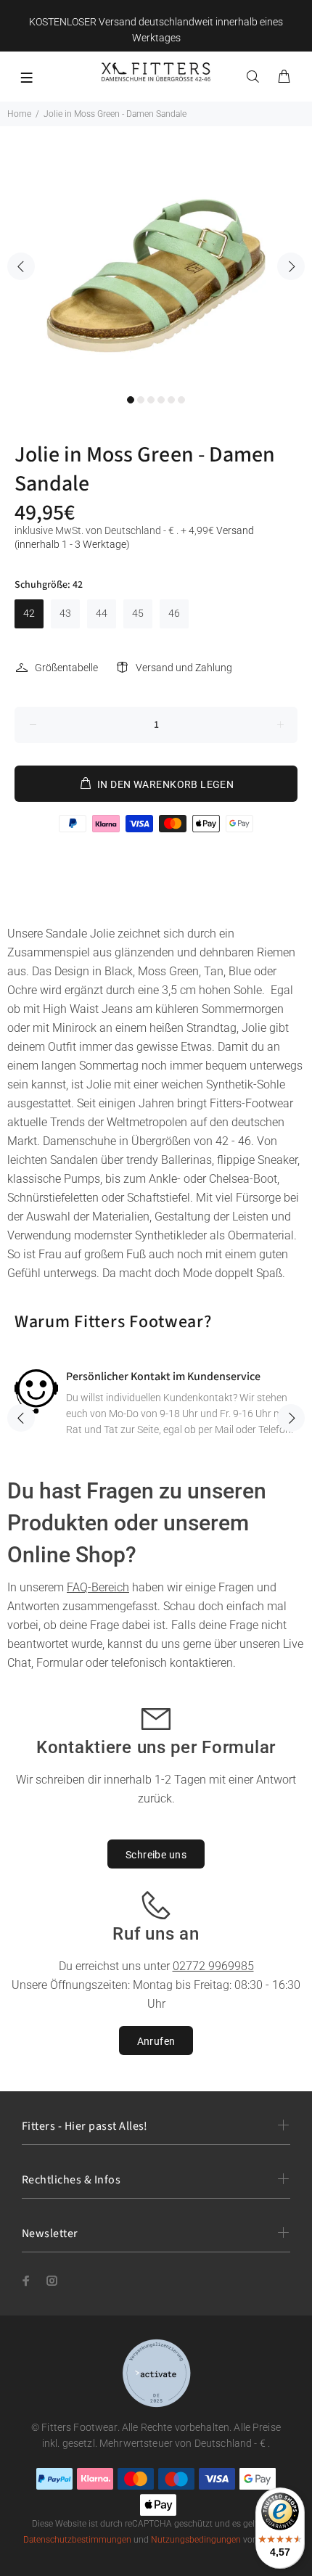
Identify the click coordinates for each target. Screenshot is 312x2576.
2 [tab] (141, 400)
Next (291, 266)
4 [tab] (161, 400)
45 (138, 613)
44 (102, 613)
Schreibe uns (156, 1855)
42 (29, 613)
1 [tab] (131, 400)
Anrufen (156, 2041)
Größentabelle (66, 668)
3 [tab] (151, 400)
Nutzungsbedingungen (196, 2540)
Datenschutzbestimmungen (77, 2540)
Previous (21, 266)
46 (174, 613)
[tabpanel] (156, 256)
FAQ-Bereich (98, 1587)
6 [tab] (181, 400)
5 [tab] (171, 400)
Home (19, 114)
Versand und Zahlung (184, 668)
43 (65, 613)
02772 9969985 (213, 1966)
